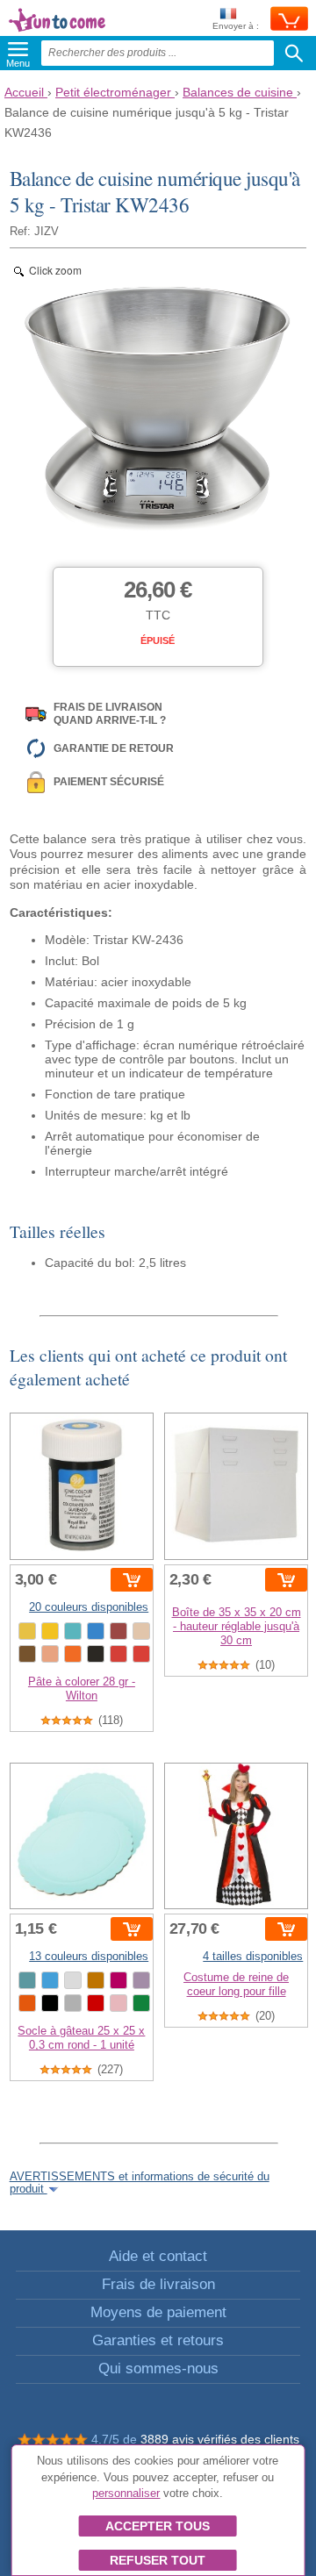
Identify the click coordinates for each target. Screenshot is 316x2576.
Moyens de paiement (158, 2312)
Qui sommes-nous (158, 2368)
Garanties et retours (158, 2340)
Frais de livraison (158, 2284)
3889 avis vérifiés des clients (220, 2439)
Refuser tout (158, 2560)
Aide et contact (158, 2256)
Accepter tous (158, 2526)
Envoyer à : (236, 26)
